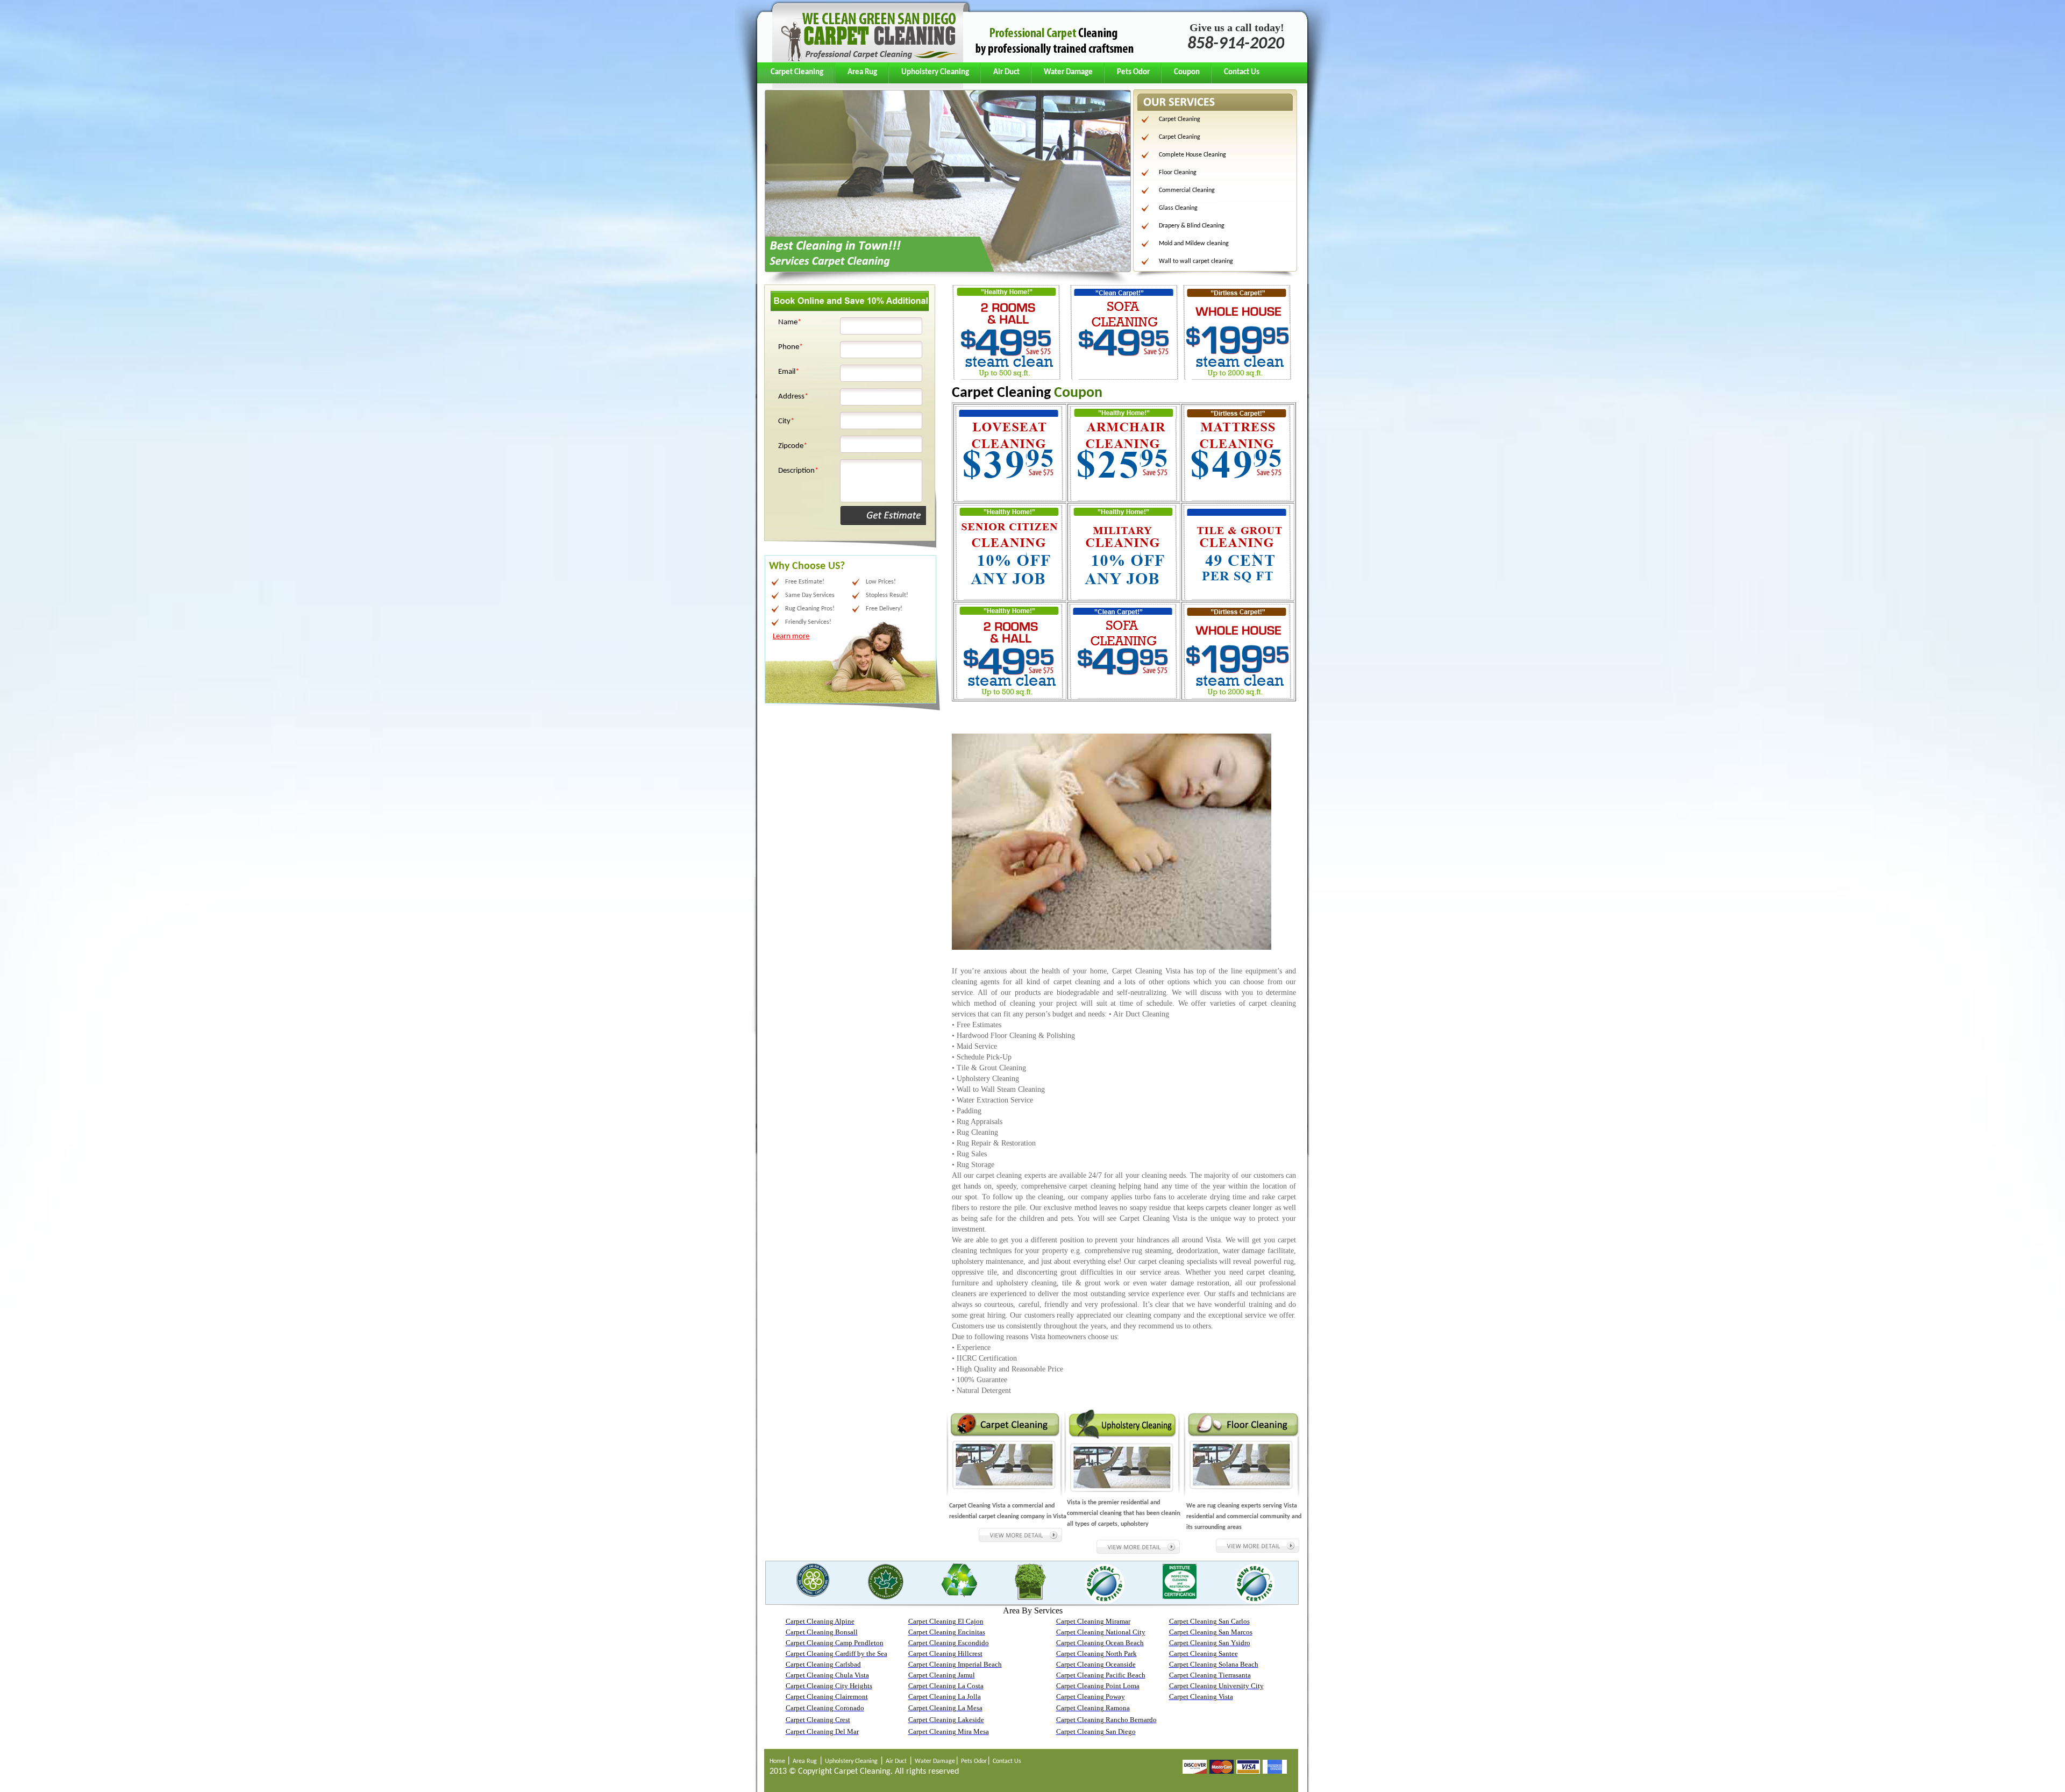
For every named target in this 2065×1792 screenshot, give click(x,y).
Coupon (1187, 72)
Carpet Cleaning (797, 72)
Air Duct (1006, 72)
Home (778, 1761)
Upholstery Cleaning (935, 72)
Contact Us (1242, 72)
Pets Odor (1133, 72)
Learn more (791, 637)
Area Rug (862, 72)
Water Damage (1068, 72)
